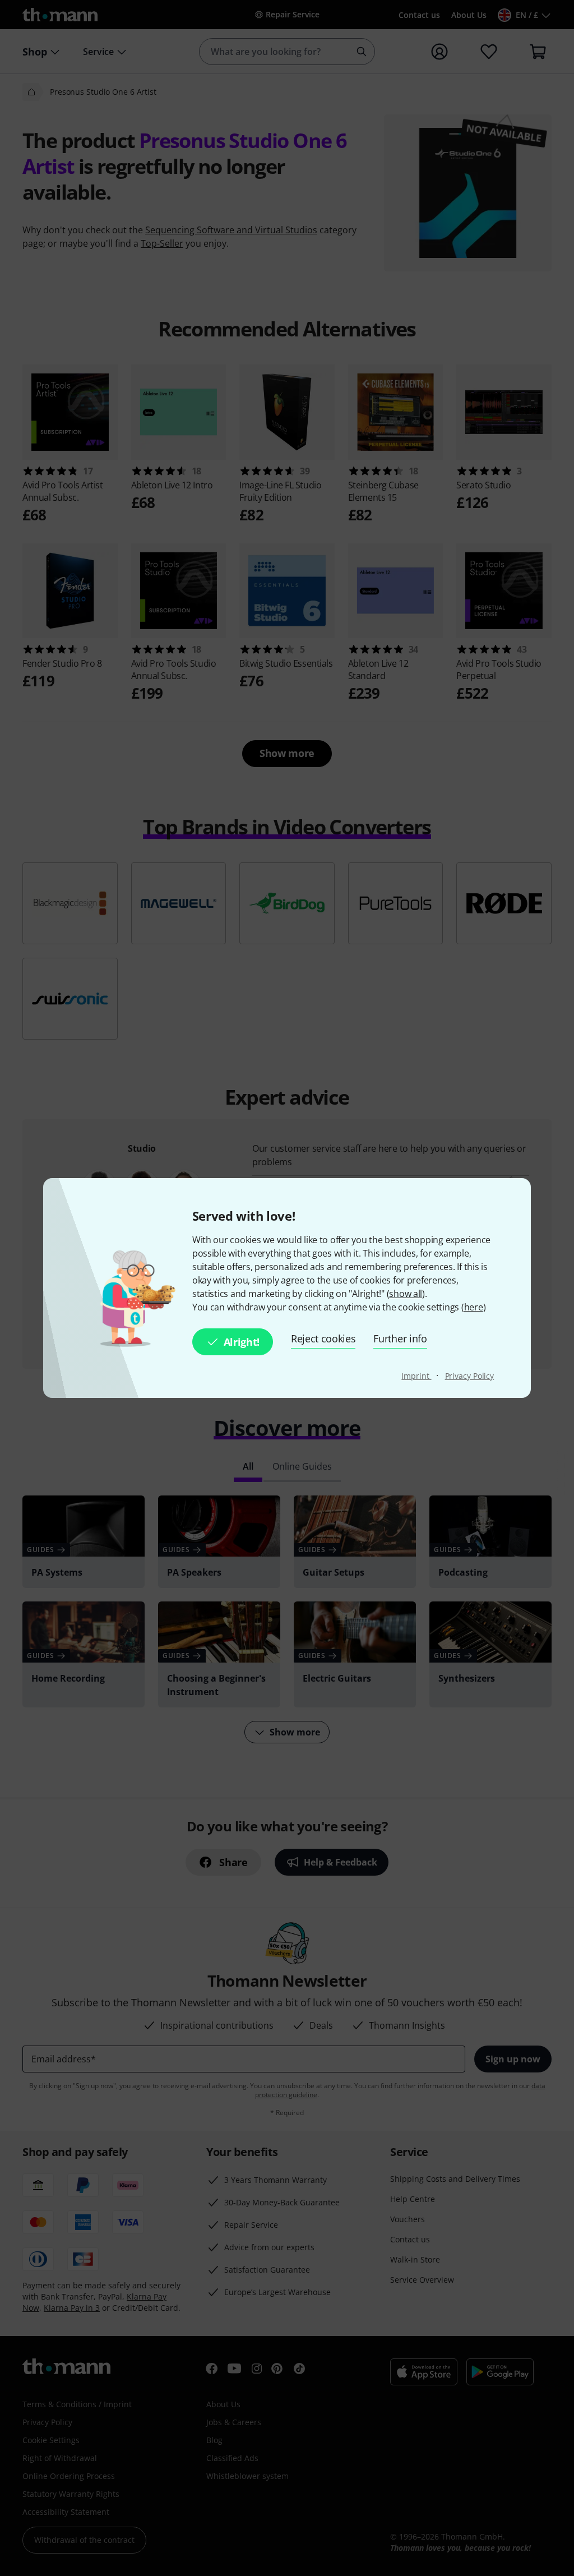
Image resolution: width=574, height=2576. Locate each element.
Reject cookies (323, 1338)
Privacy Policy (470, 1376)
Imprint (416, 1376)
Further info (400, 1338)
